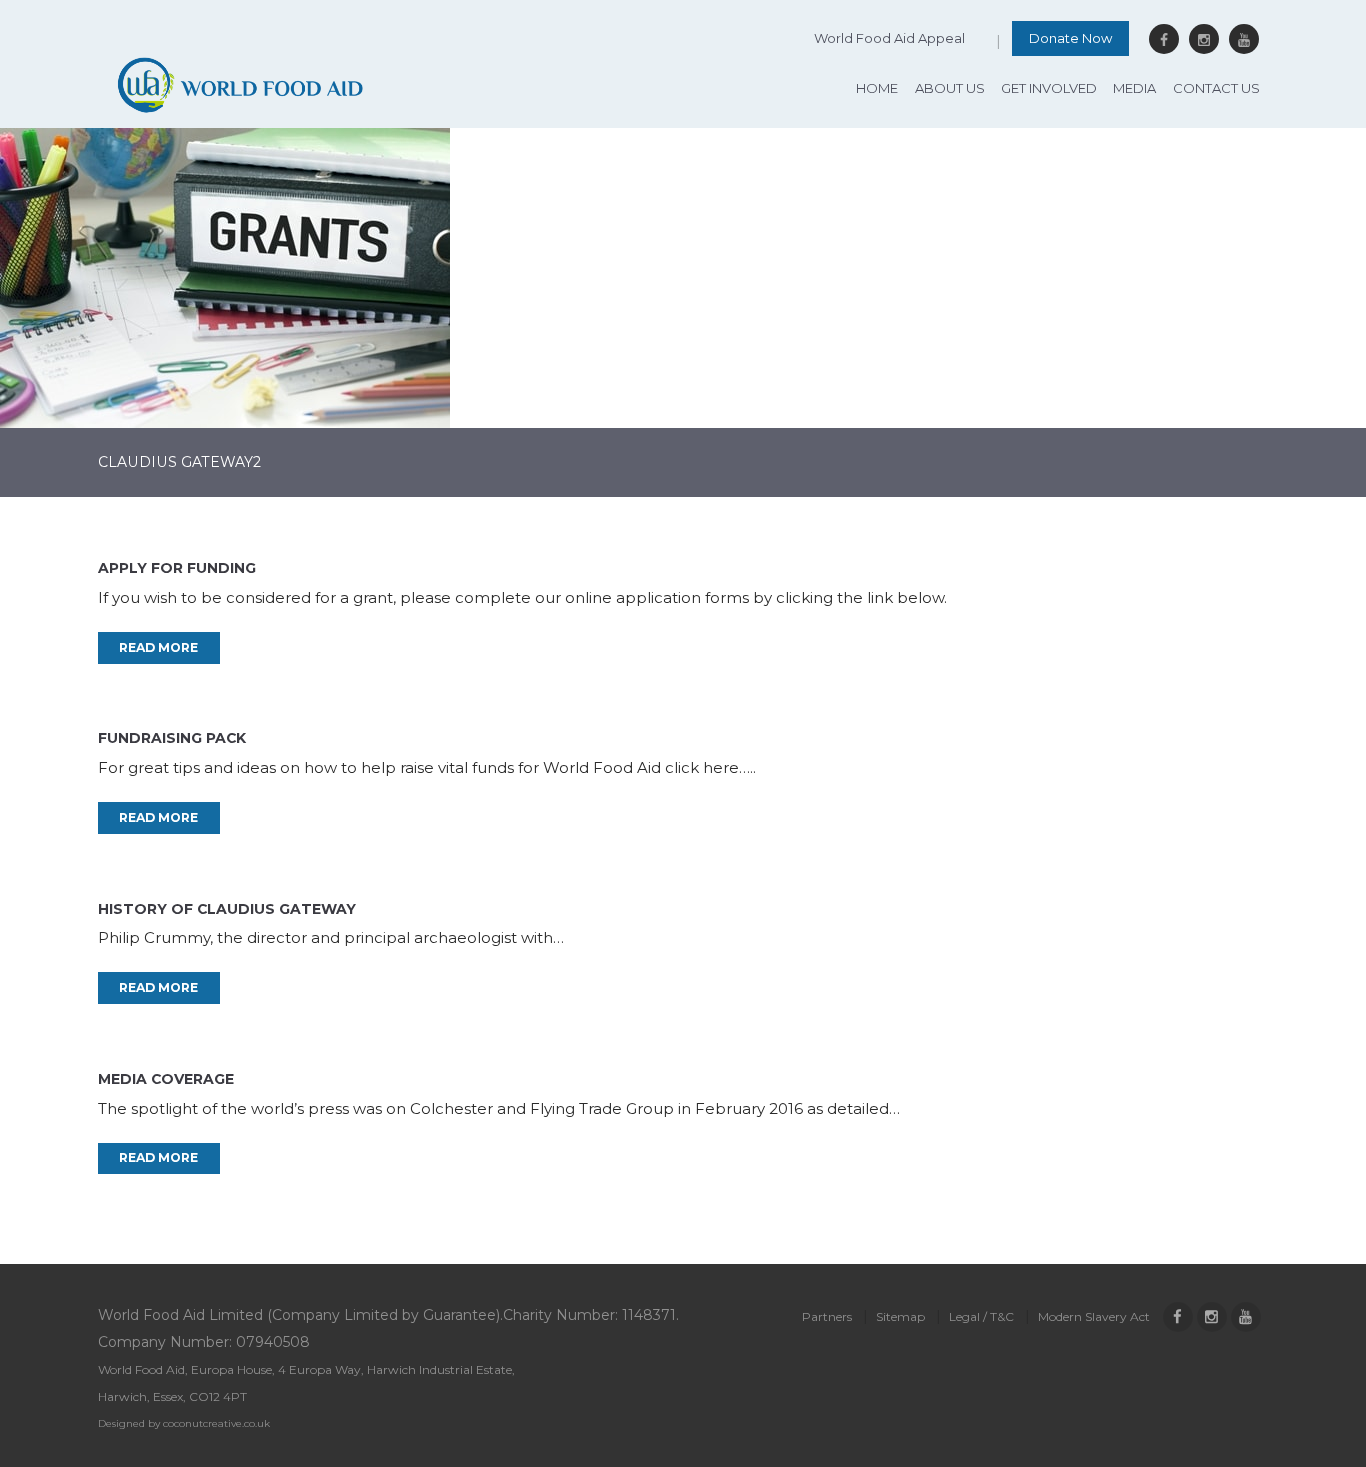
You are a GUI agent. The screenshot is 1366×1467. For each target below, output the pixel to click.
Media (1134, 88)
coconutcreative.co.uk (216, 1423)
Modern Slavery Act (1094, 1316)
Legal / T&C (981, 1316)
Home (877, 88)
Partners (827, 1316)
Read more (158, 647)
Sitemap (900, 1316)
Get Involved (1049, 88)
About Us (950, 88)
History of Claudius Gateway (227, 909)
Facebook (1164, 39)
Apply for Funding (177, 568)
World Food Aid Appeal (889, 38)
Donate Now (1070, 38)
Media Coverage (166, 1079)
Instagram (1204, 39)
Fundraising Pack (172, 738)
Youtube (1244, 39)
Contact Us (1216, 88)
